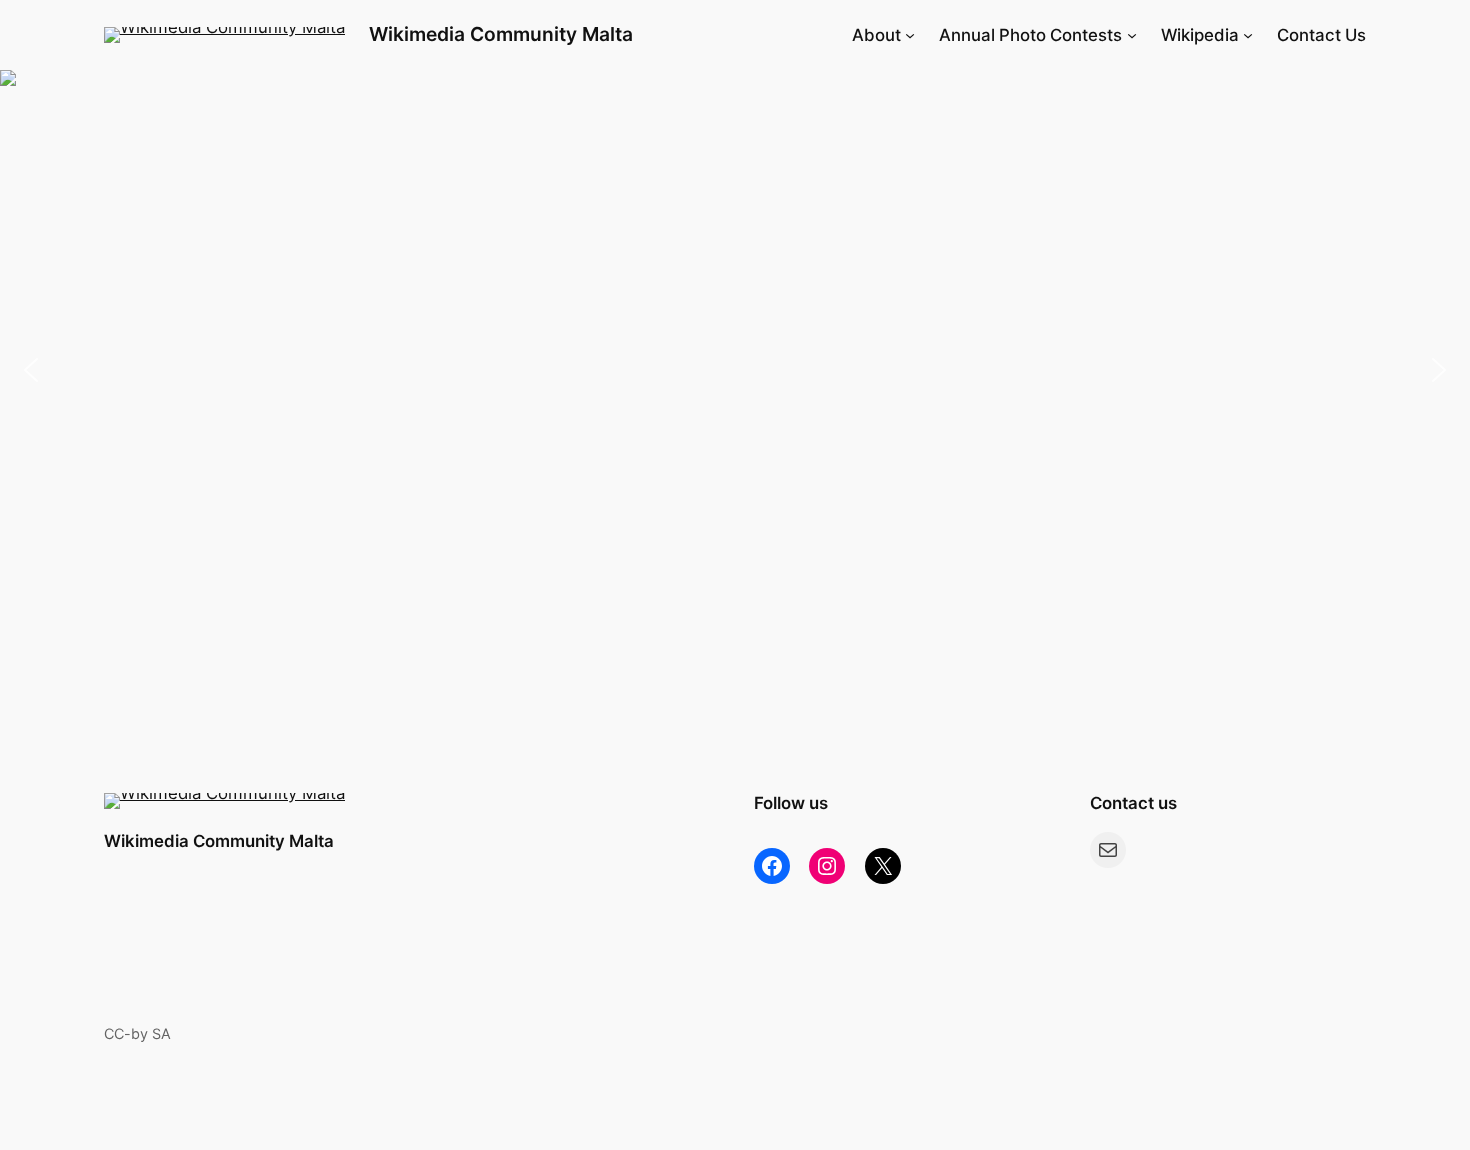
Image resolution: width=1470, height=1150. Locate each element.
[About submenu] (910, 35)
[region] (735, 370)
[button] (735, 370)
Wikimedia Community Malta (501, 34)
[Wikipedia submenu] (1248, 35)
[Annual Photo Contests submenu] (1132, 35)
